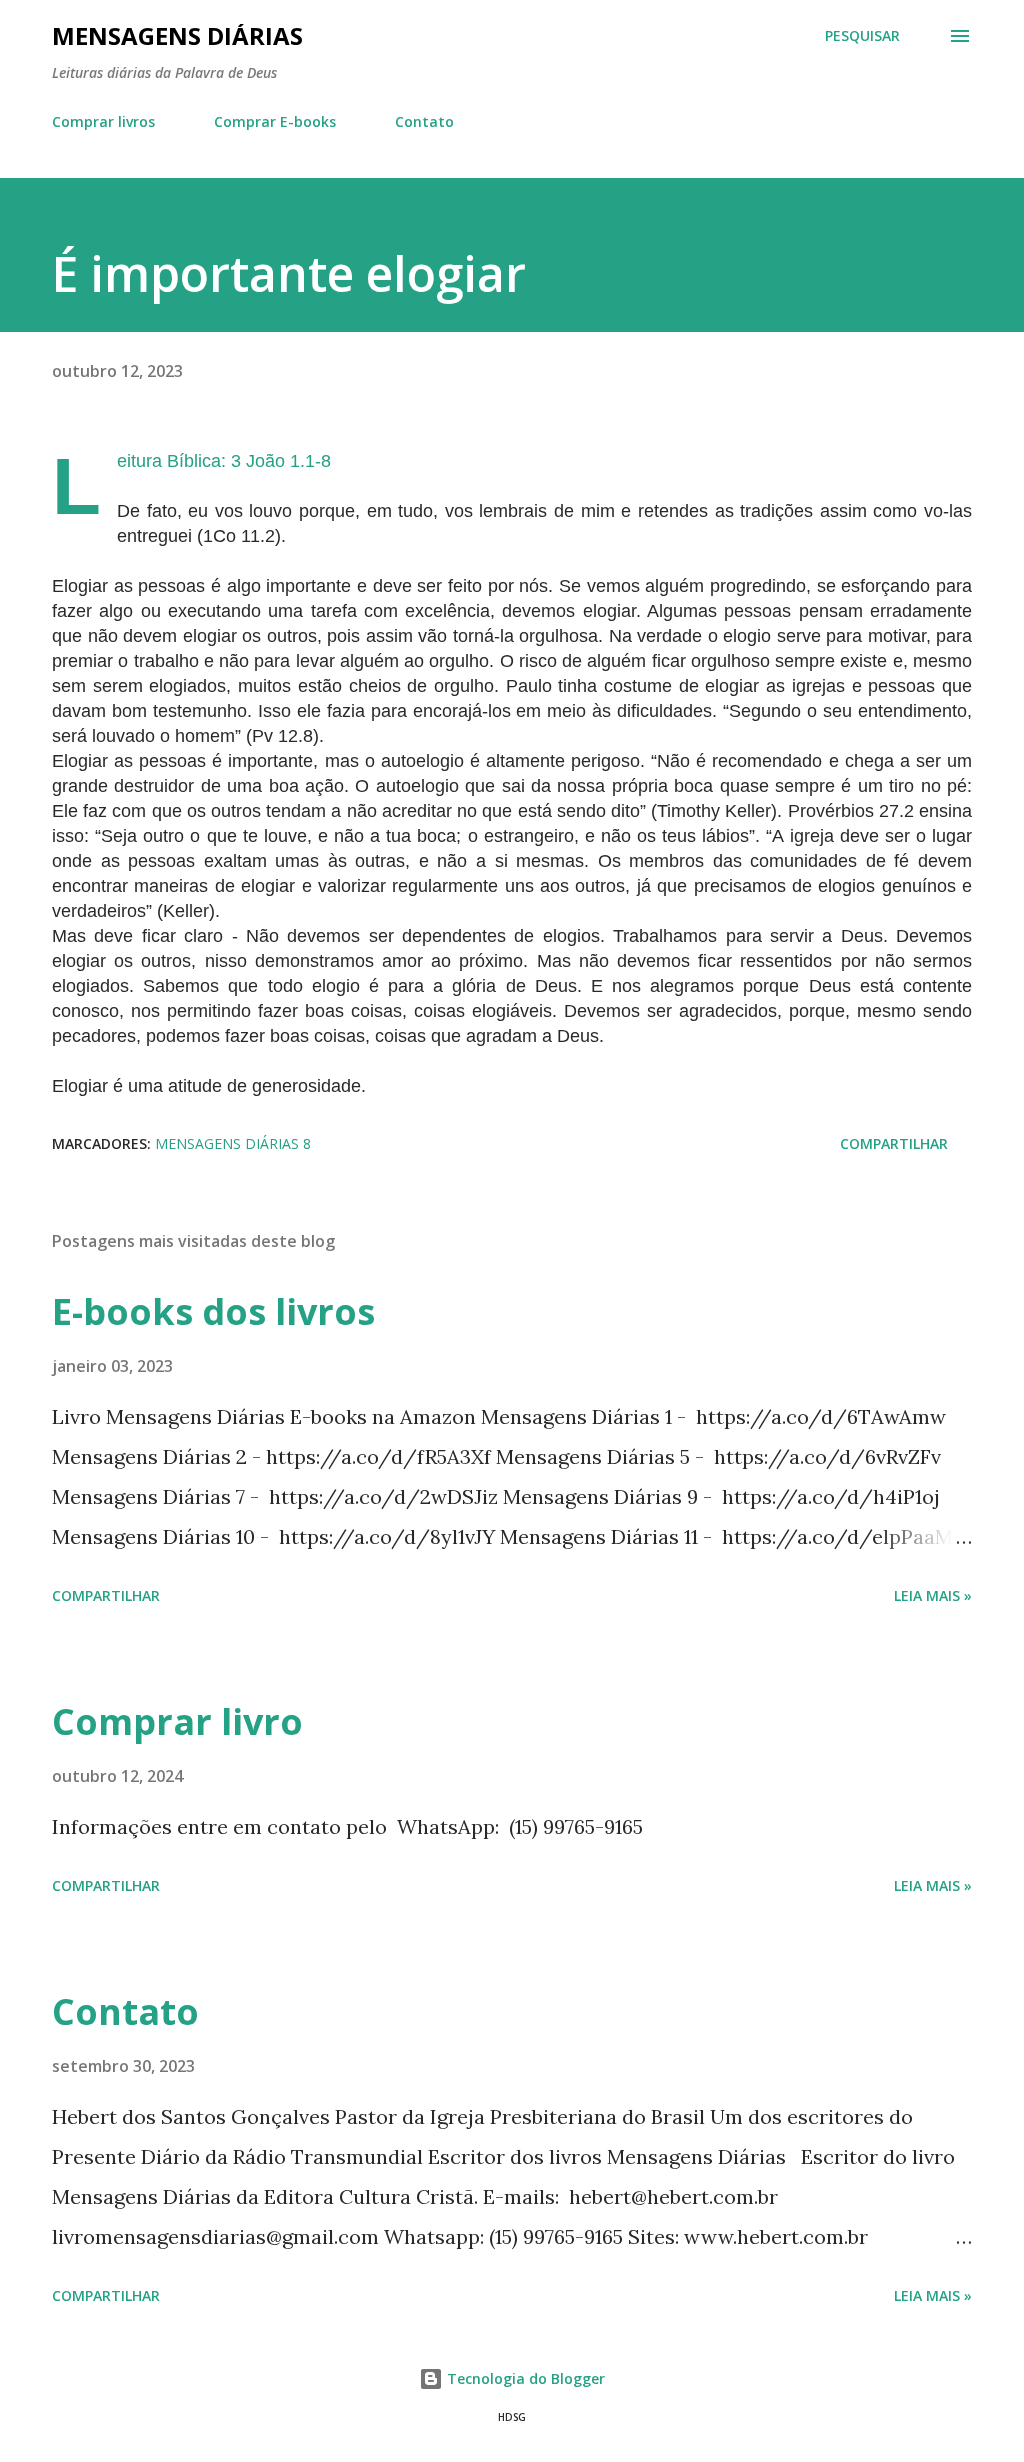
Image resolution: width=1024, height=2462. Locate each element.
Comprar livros (103, 121)
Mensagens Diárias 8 (233, 1143)
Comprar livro (177, 1721)
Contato (424, 121)
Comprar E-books (275, 121)
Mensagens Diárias (177, 35)
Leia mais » (933, 1595)
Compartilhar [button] (894, 1143)
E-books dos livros (213, 1311)
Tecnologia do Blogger (524, 2378)
